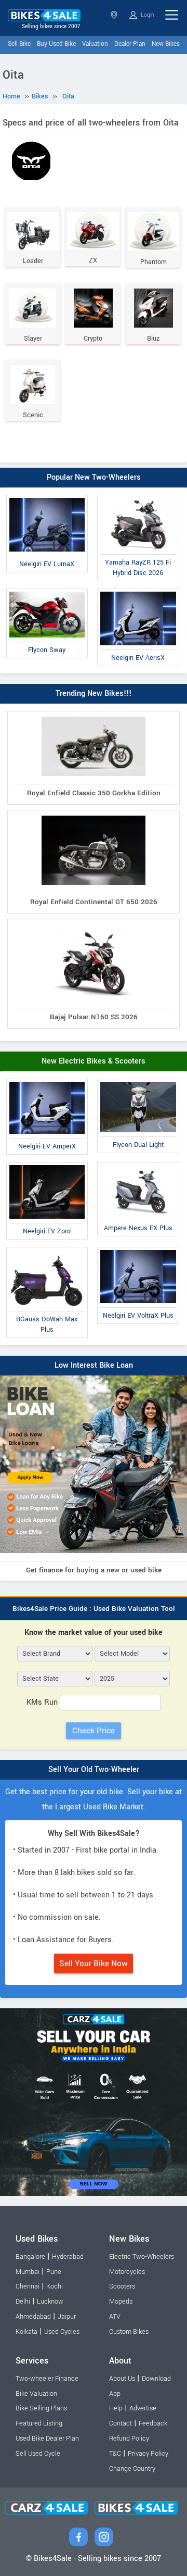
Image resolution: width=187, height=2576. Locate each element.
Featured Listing (39, 2423)
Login (147, 15)
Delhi (23, 2302)
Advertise (143, 2408)
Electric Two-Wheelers (142, 2257)
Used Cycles (62, 2332)
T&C (115, 2454)
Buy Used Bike (56, 44)
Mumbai (28, 2272)
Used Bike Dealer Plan (47, 2439)
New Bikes (166, 44)
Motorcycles (127, 2272)
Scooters (122, 2286)
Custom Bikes (129, 2332)
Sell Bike (19, 44)
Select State (115, 15)
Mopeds (121, 2302)
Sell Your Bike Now (94, 1964)
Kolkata (26, 2332)
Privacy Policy (148, 2454)
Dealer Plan (130, 44)
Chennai (28, 2286)
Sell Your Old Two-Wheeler (94, 1770)
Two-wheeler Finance (47, 2379)
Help (116, 2408)
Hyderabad (68, 2257)
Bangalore (30, 2257)
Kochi (55, 2286)
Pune (54, 2272)
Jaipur (67, 2317)
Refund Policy (129, 2439)
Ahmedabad (33, 2317)
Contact (121, 2423)
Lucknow (50, 2302)
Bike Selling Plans (41, 2408)
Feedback (153, 2423)
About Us (122, 2379)
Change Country (132, 2469)
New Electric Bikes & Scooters (94, 1061)
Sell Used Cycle (38, 2454)
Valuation (95, 44)
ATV (115, 2317)
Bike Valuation (36, 2394)
